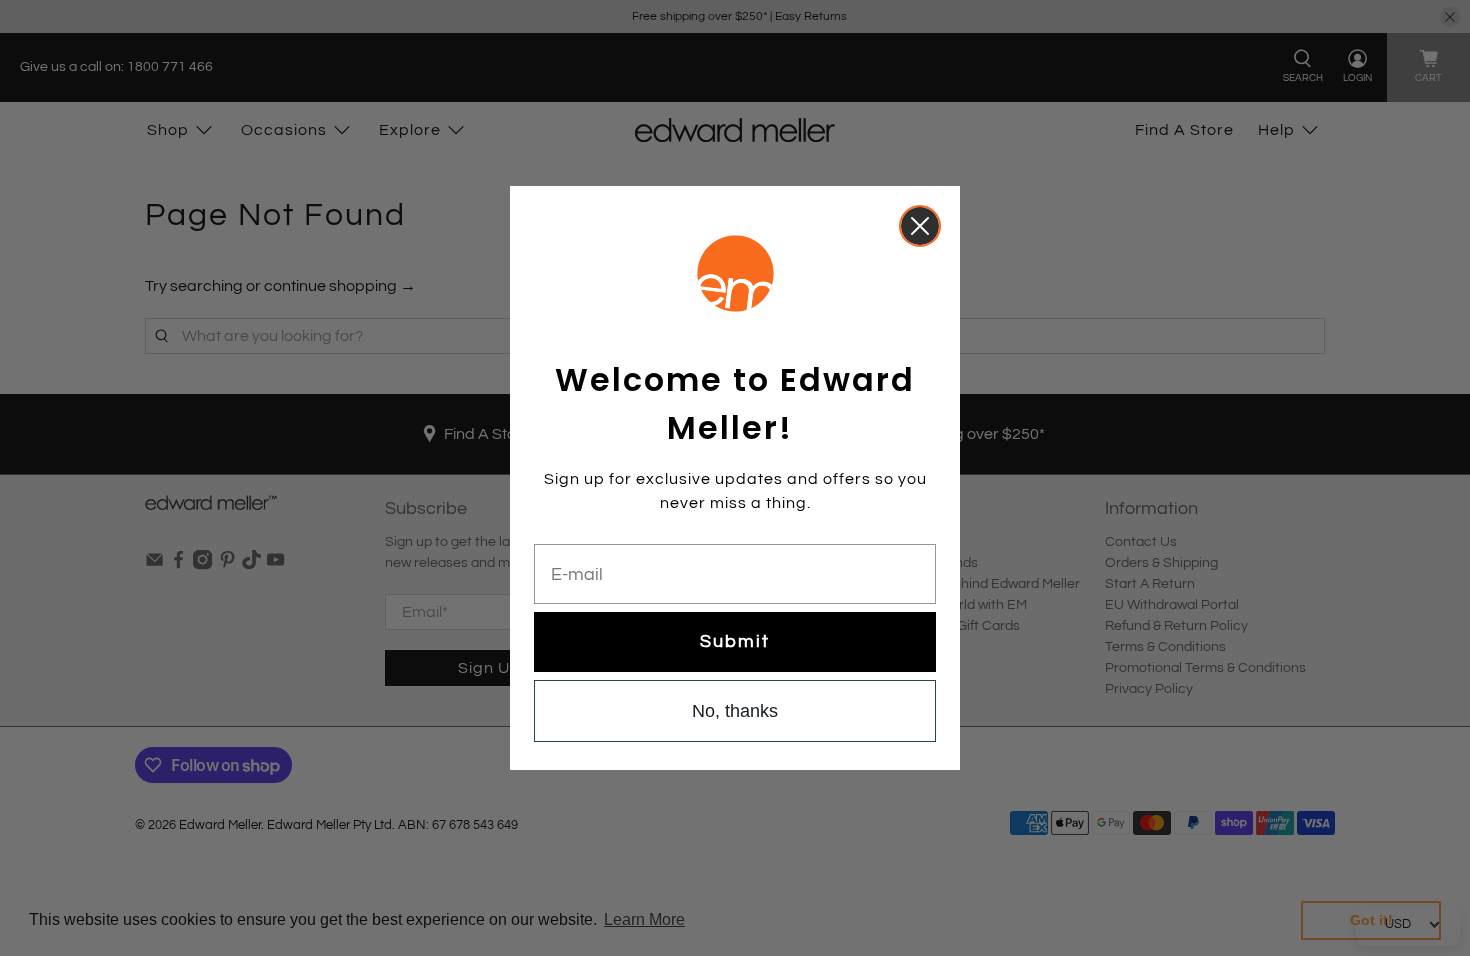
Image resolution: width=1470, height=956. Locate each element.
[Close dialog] (920, 226)
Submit (735, 641)
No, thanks (735, 711)
